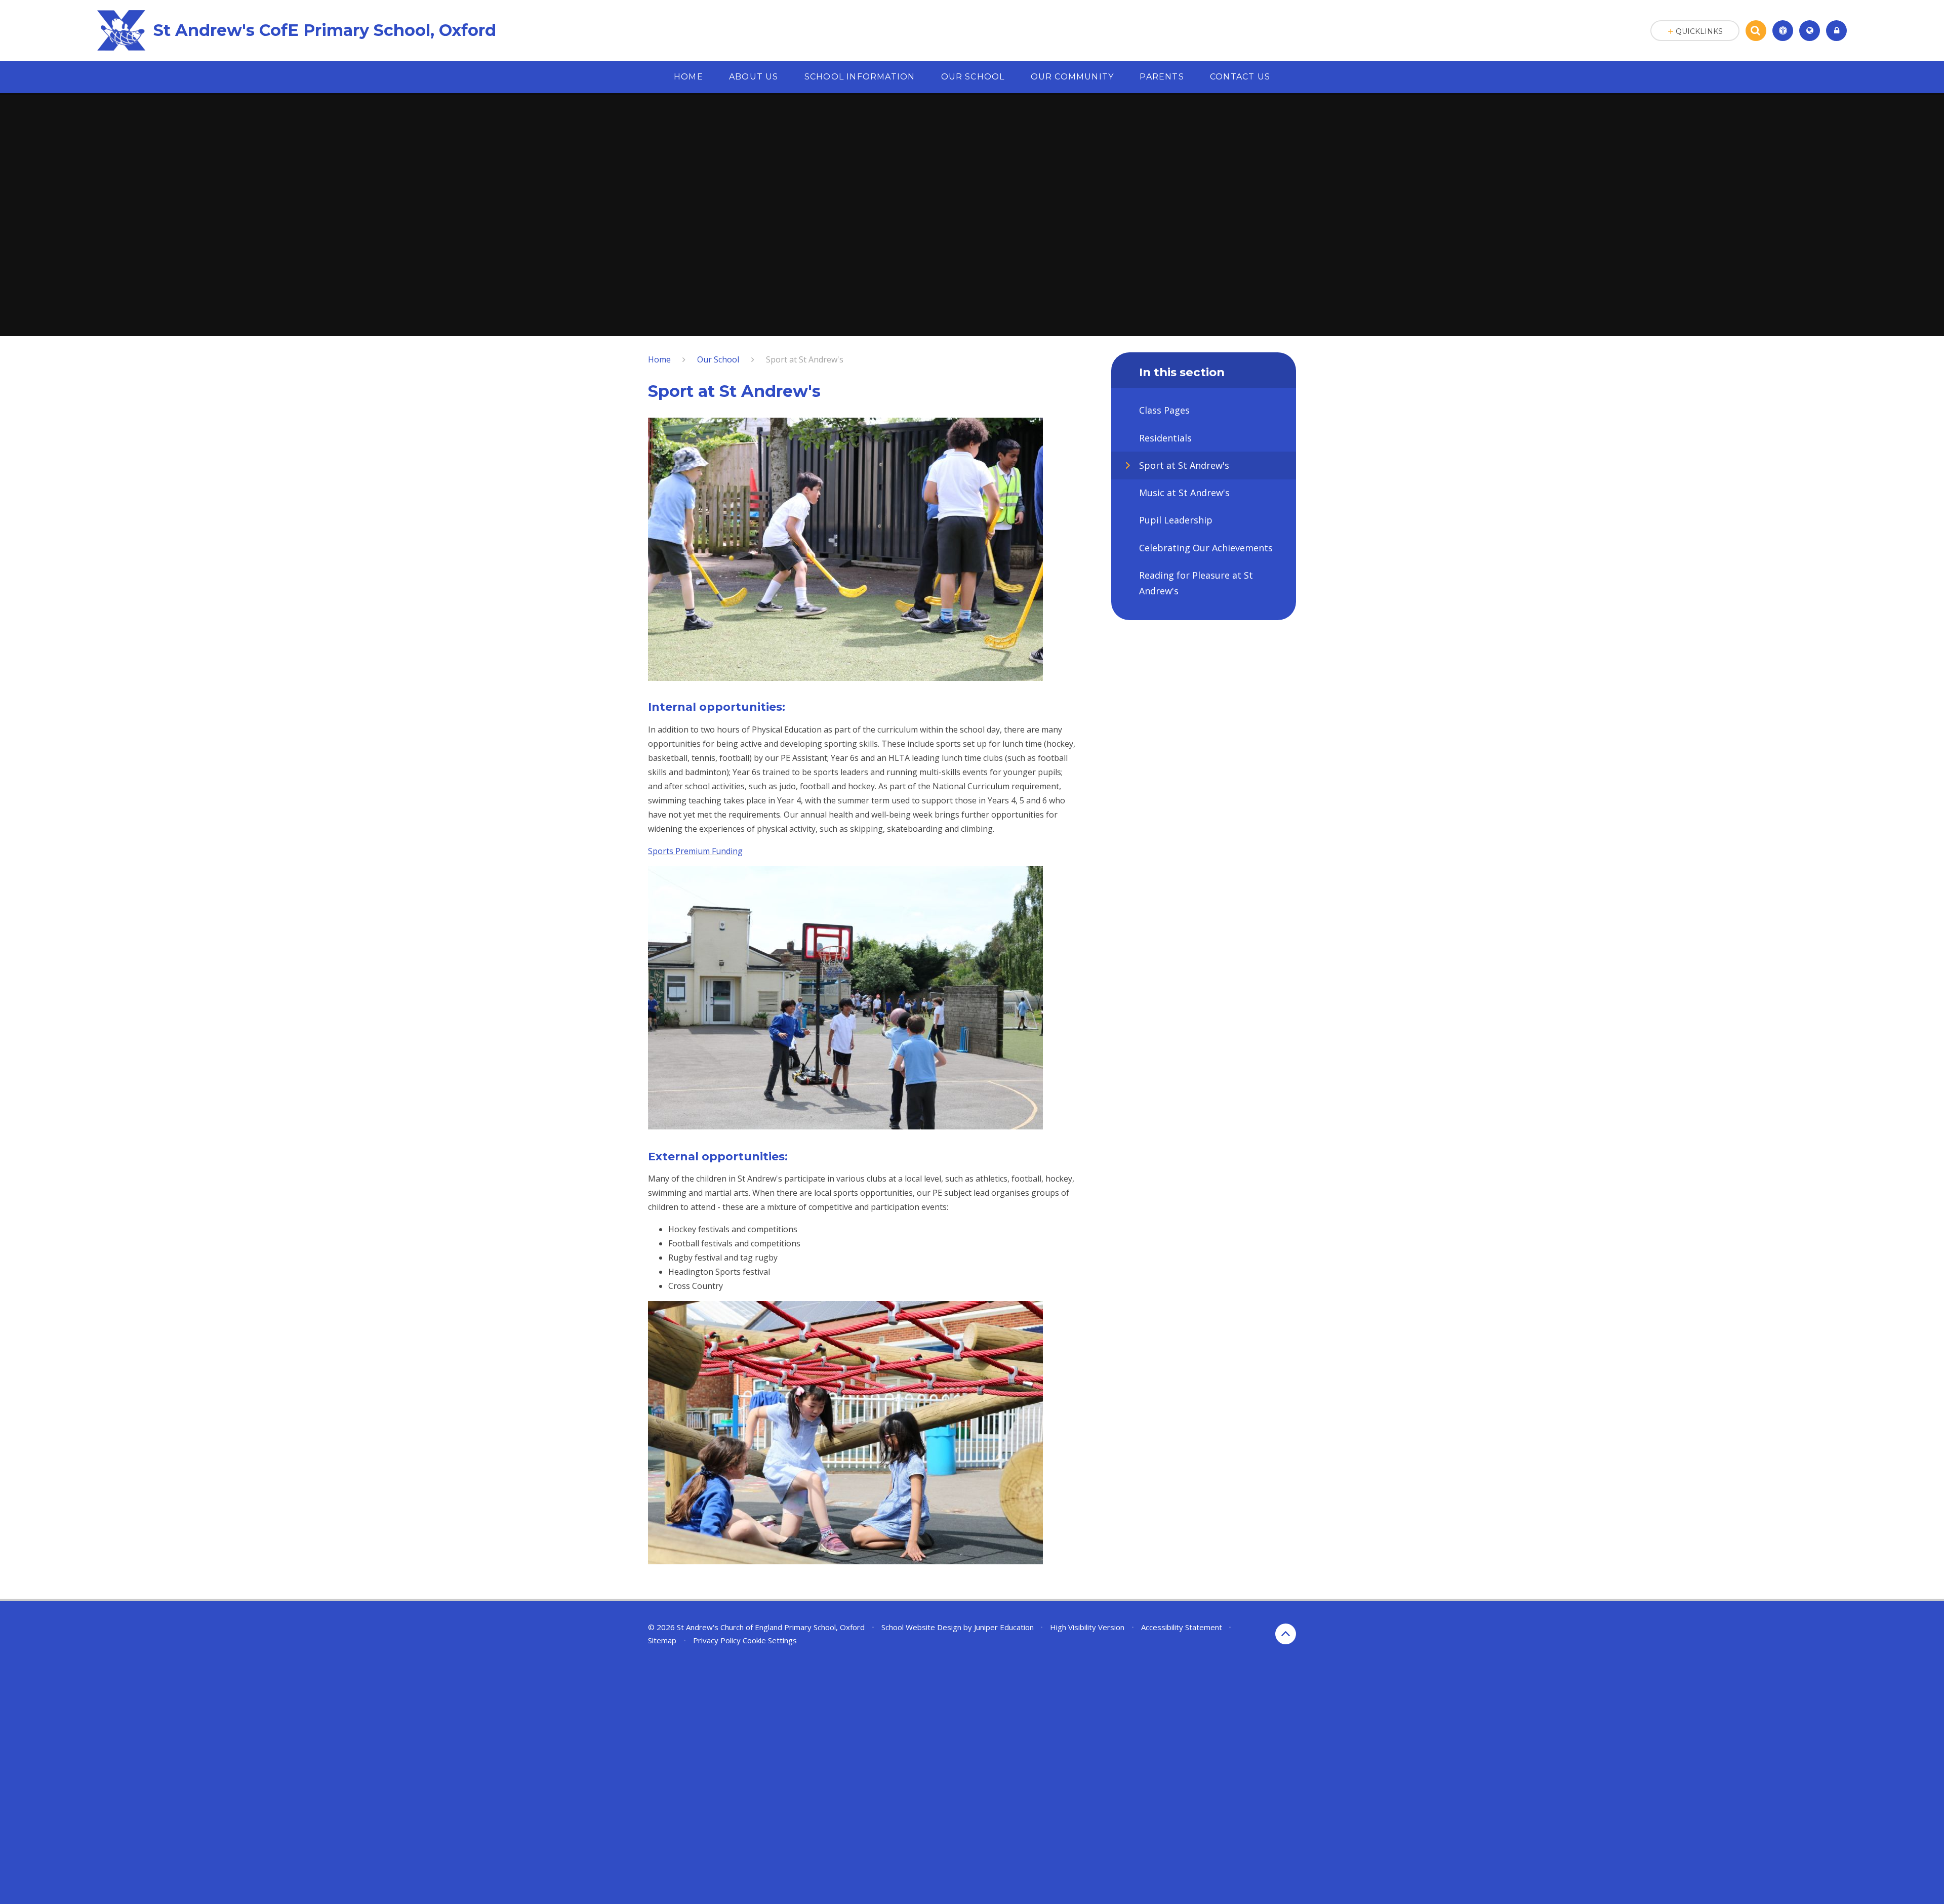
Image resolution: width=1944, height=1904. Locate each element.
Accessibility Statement (1182, 1627)
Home (659, 359)
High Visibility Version (1087, 1627)
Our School (718, 359)
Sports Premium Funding (695, 851)
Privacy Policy (717, 1640)
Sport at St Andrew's (805, 359)
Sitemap (662, 1640)
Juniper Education (1004, 1627)
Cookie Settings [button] (770, 1640)
